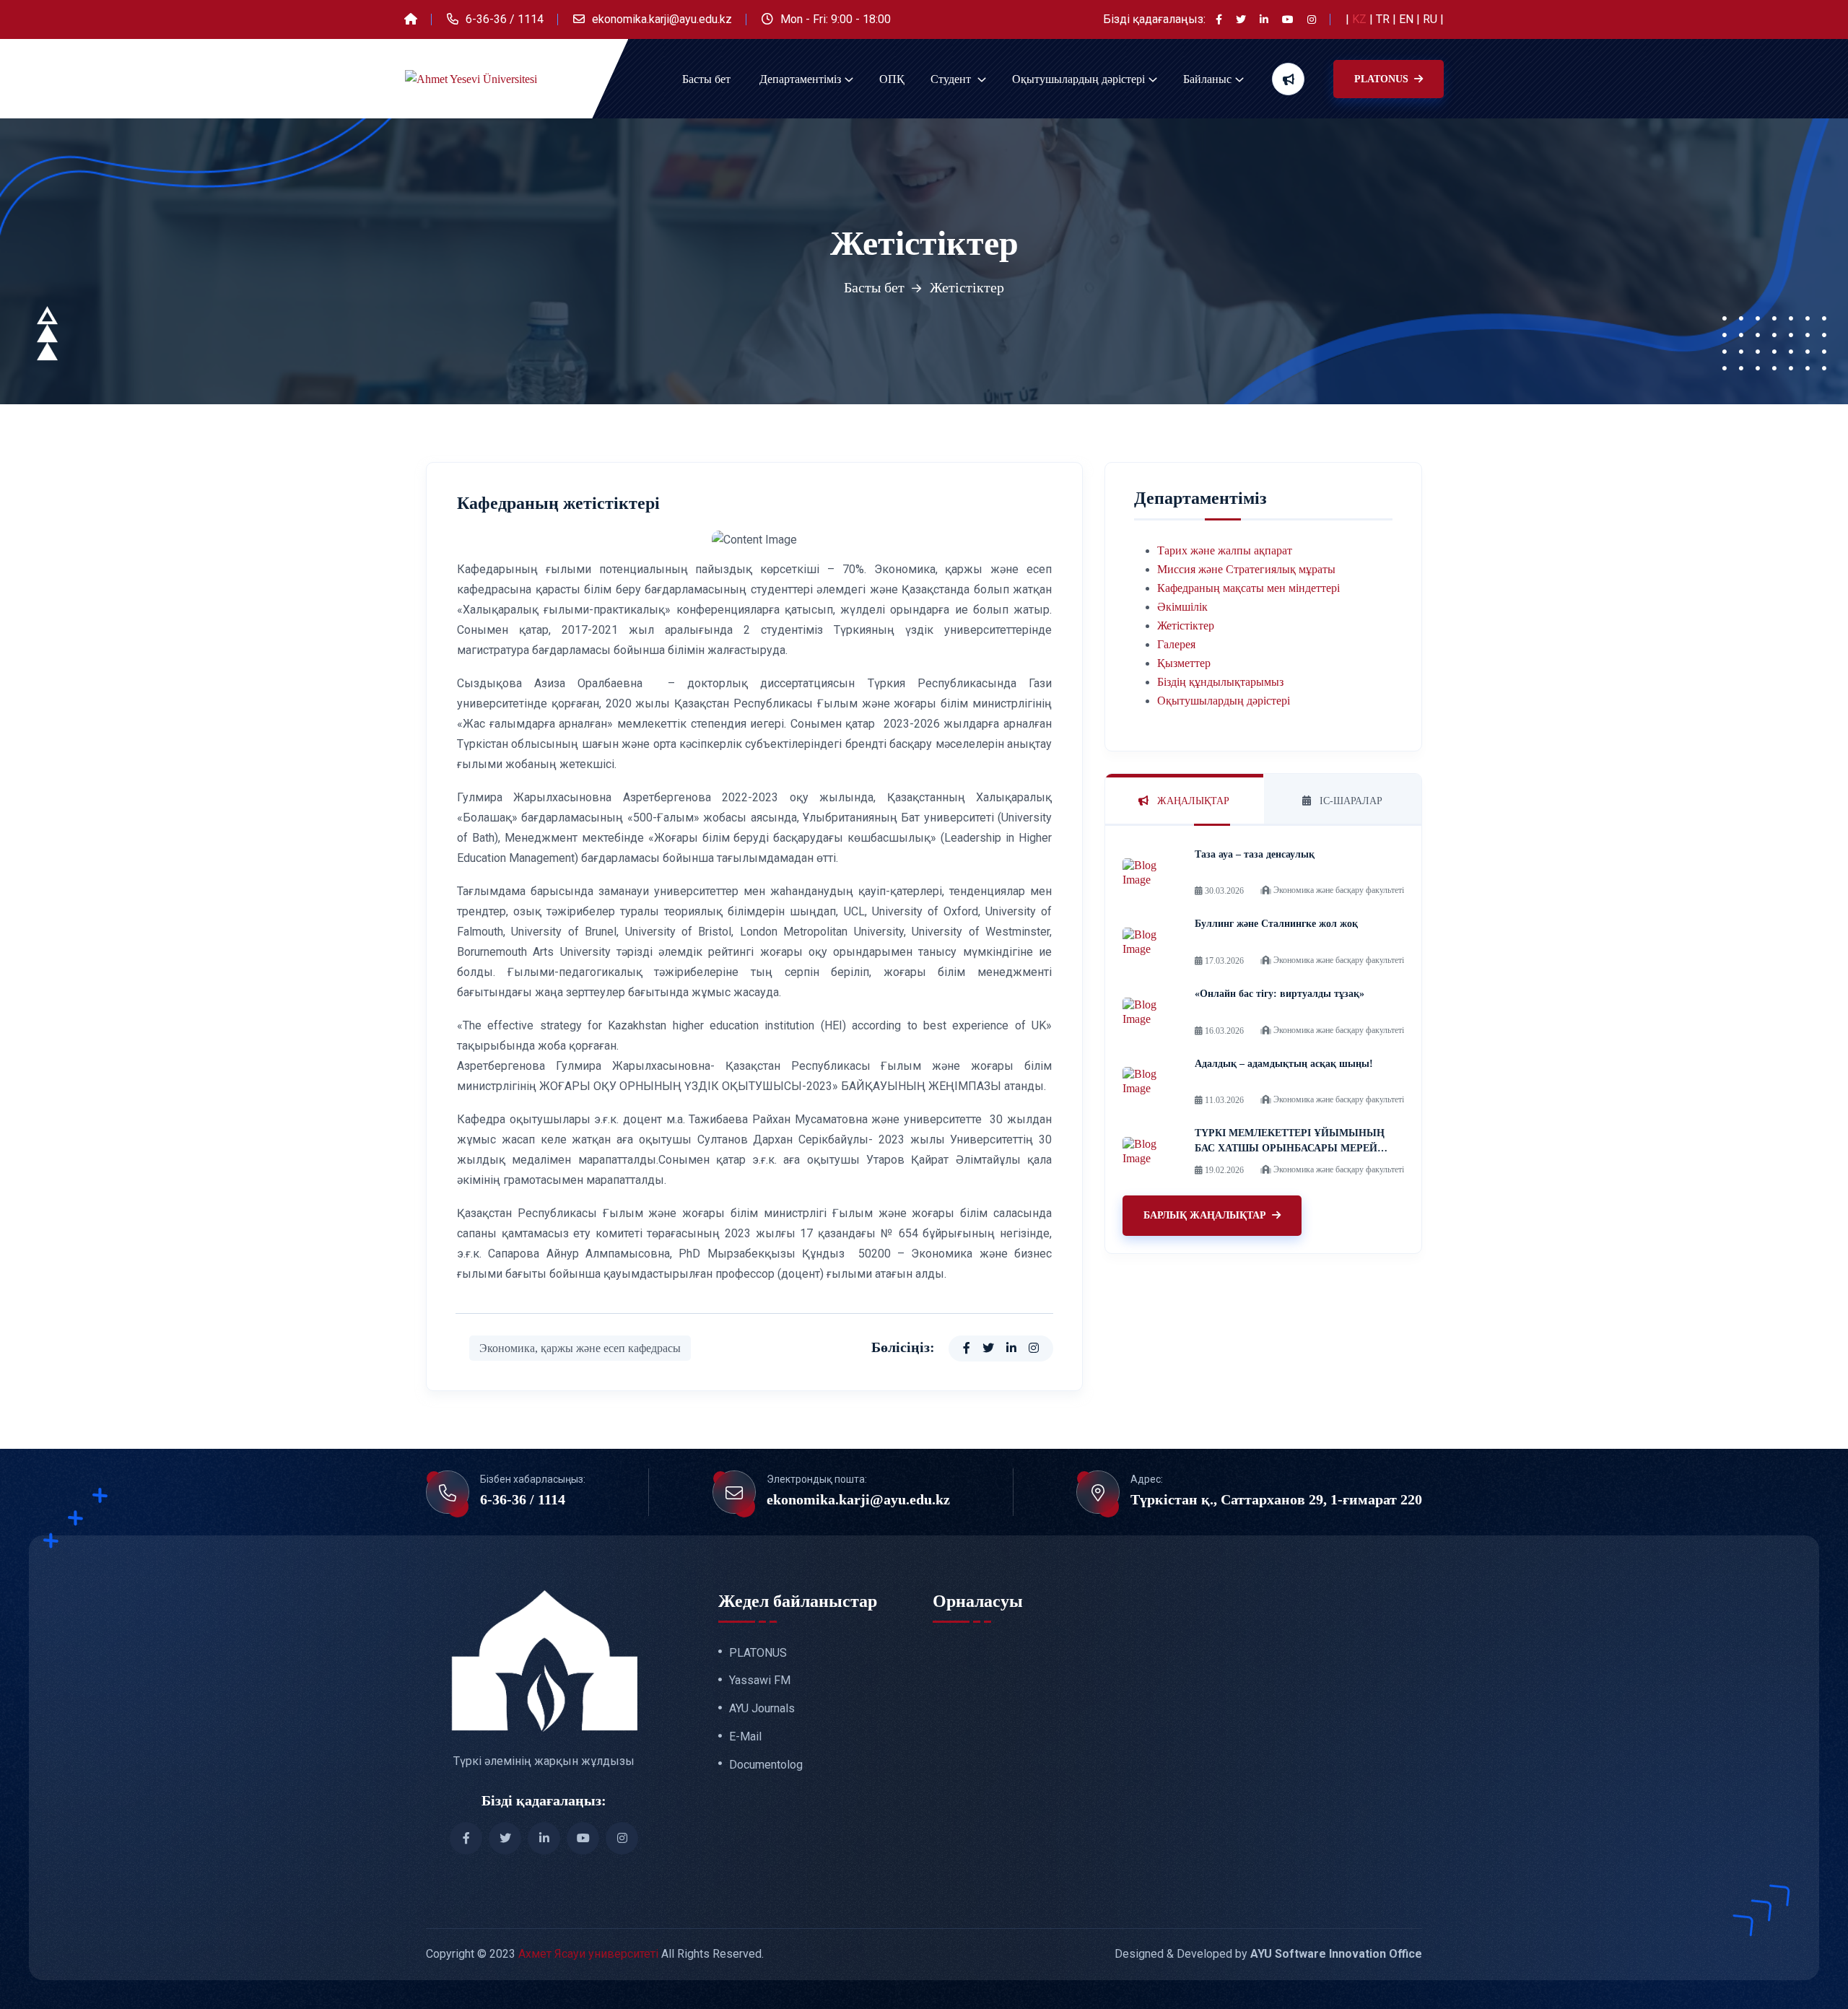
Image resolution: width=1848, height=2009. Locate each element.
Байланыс (1207, 79)
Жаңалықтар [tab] (1192, 801)
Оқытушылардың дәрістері (1078, 79)
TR (1384, 19)
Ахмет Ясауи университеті (588, 1954)
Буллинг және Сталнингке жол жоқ (1276, 924)
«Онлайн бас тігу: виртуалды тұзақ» (1280, 994)
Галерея (1176, 644)
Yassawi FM (760, 1681)
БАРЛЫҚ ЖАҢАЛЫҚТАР (1205, 1215)
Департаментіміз (800, 79)
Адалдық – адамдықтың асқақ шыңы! (1284, 1064)
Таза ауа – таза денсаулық (1255, 854)
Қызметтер (1184, 663)
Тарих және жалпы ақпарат (1225, 550)
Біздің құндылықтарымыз (1220, 682)
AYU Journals (762, 1709)
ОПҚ (892, 79)
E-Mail (745, 1737)
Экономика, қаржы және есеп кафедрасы (580, 1348)
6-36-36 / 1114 (505, 19)
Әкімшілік (1182, 607)
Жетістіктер (1186, 626)
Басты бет (706, 79)
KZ (1361, 19)
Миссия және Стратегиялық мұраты (1246, 569)
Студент (952, 79)
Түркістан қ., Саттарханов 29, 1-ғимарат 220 (1276, 1499)
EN (1408, 19)
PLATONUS (1383, 79)
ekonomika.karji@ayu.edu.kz (662, 19)
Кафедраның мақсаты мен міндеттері (1248, 588)
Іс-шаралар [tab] (1350, 801)
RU (1431, 19)
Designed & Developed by (1268, 1954)
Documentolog (766, 1765)
